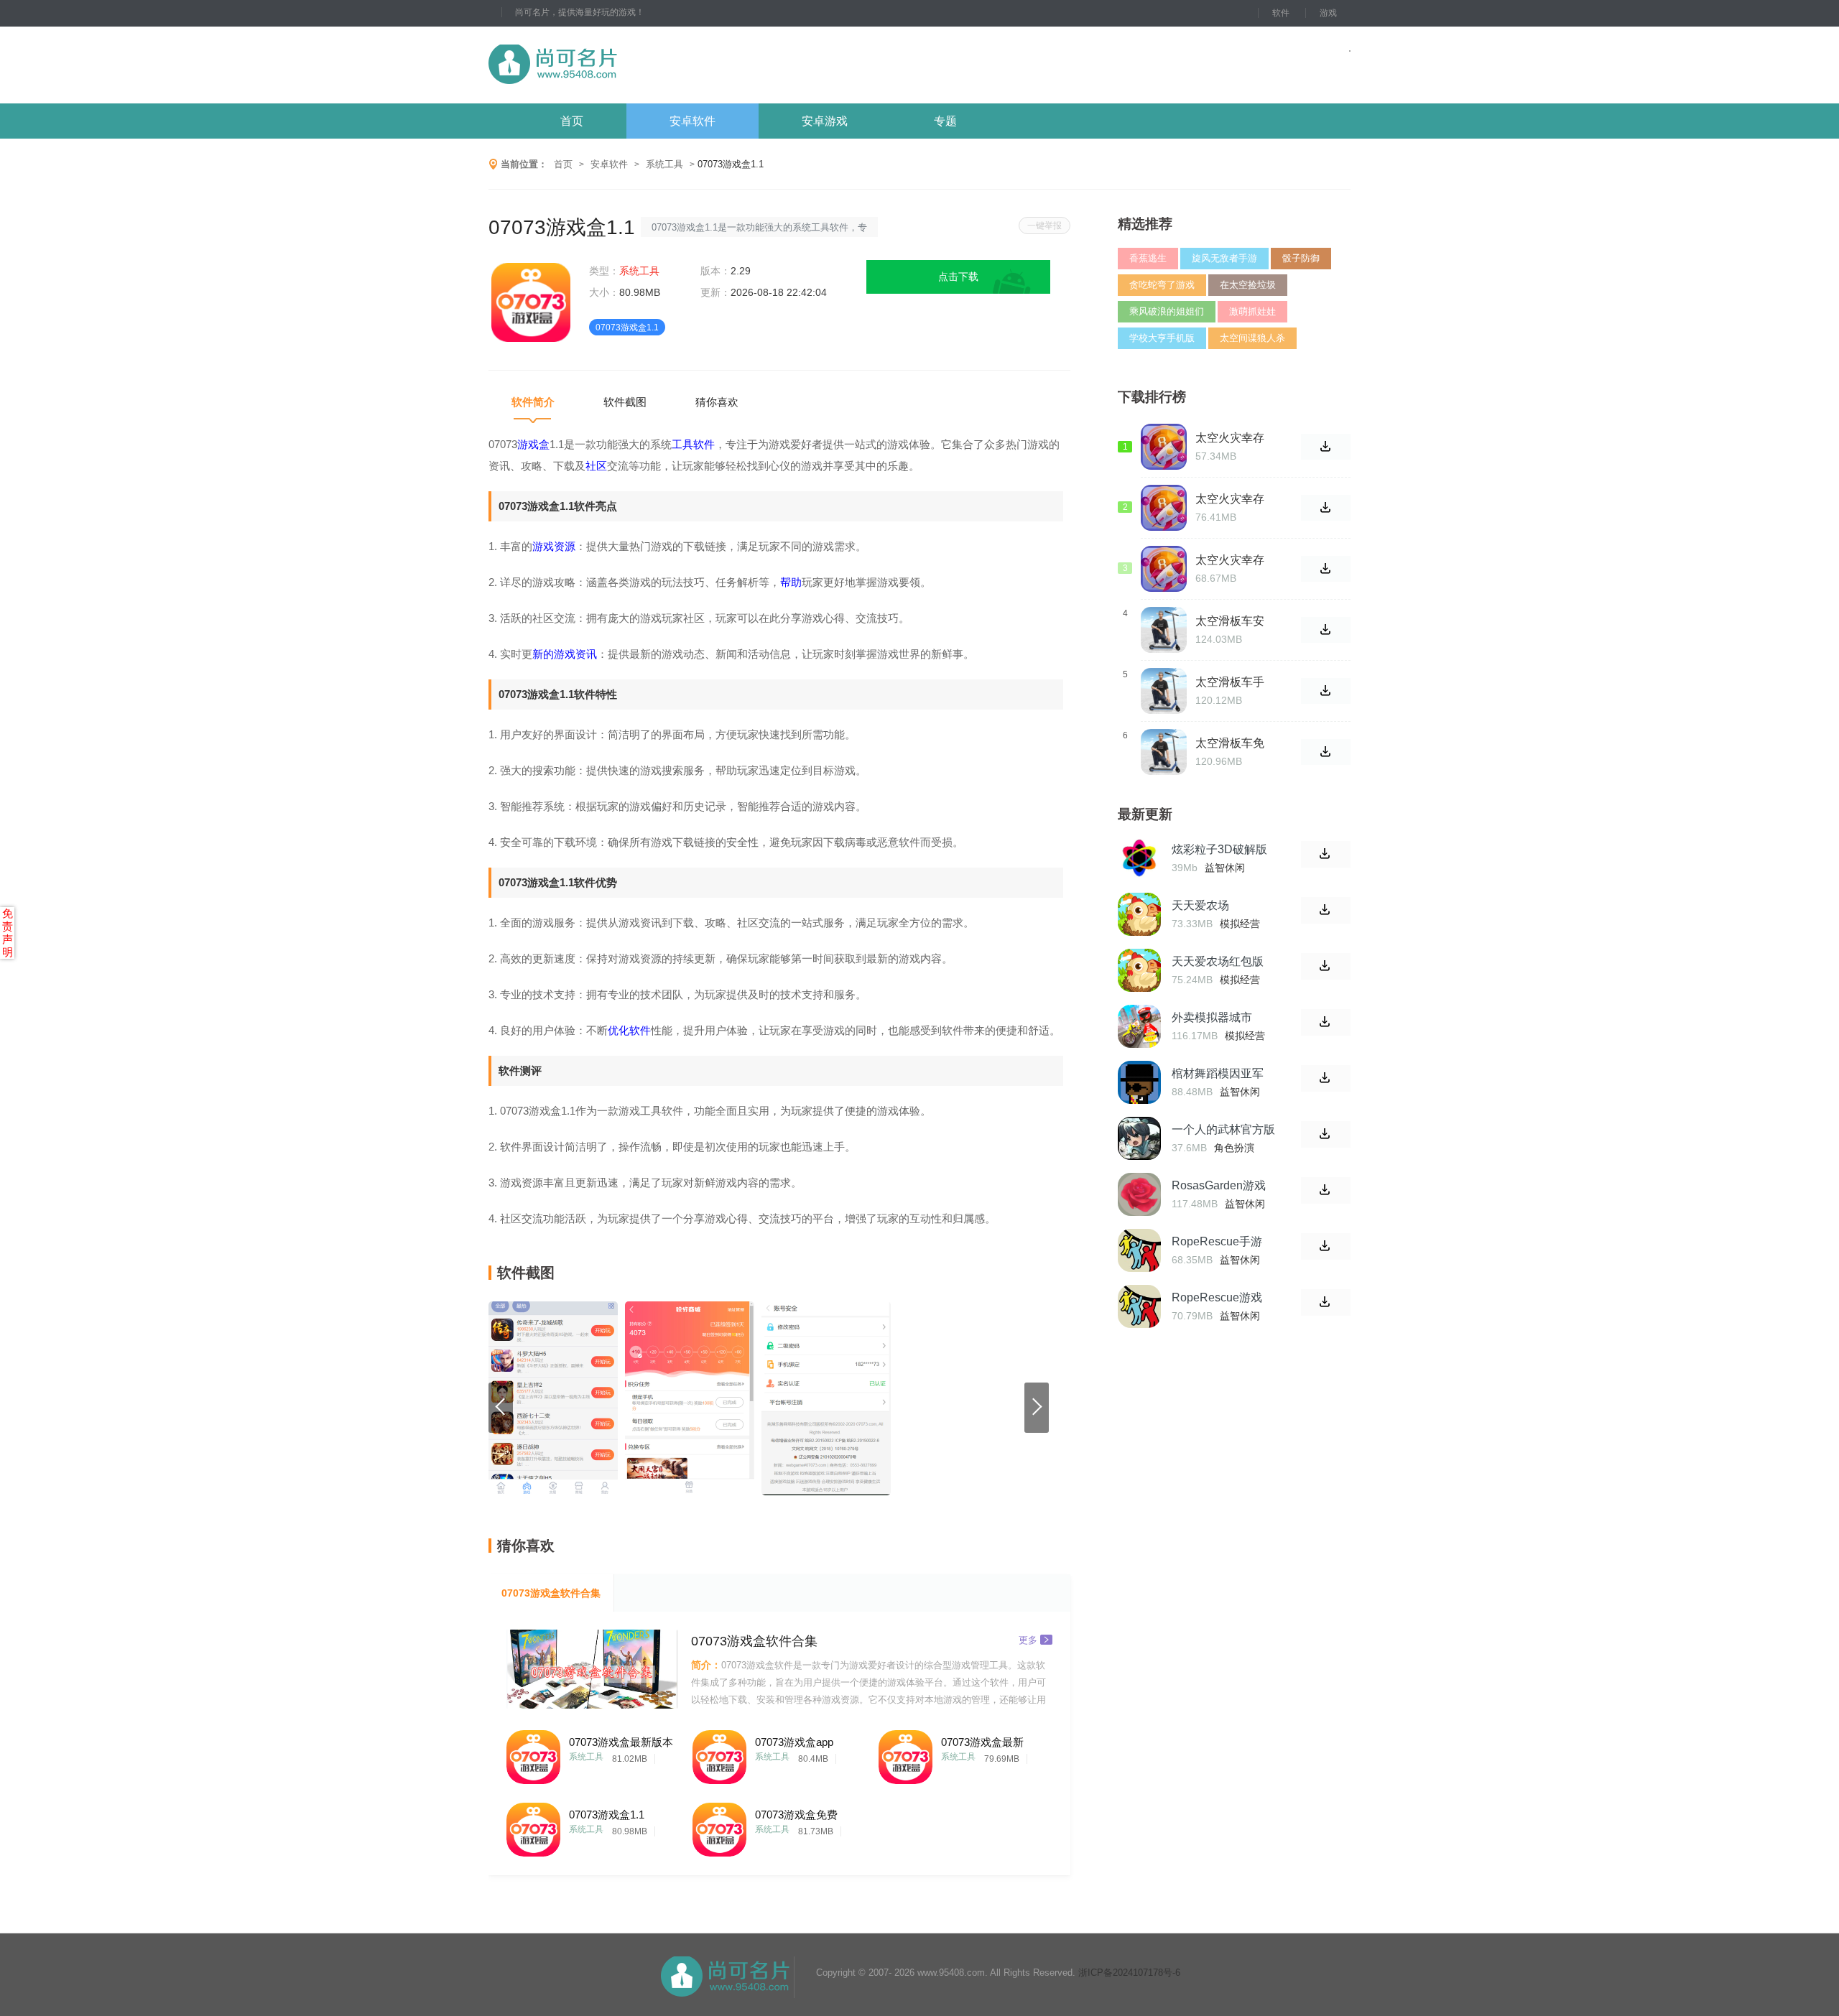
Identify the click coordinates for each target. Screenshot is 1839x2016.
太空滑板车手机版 (1230, 682)
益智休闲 (1225, 868)
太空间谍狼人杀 (1252, 338)
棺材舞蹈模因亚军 (1218, 1073)
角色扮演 (1234, 1148)
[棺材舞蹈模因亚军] (1139, 1082)
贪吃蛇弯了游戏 (1162, 285)
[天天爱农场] (1139, 914)
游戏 (1328, 13)
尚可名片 (631, 65)
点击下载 (958, 277)
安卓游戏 (825, 121)
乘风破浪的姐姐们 (1167, 311)
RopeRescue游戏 (1217, 1297)
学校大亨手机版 (1162, 338)
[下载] (1326, 854)
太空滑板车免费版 (1230, 743)
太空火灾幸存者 (1230, 560)
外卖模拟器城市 (1212, 1017)
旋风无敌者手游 (1224, 258)
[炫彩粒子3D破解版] (1139, 858)
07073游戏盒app (794, 1742)
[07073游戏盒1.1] (533, 1826)
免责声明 (8, 933)
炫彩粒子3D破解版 (1219, 849)
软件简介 (533, 402)
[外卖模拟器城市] (1139, 1026)
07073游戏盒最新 (982, 1742)
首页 (572, 121)
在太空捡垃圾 (1248, 285)
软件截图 (625, 402)
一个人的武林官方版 (1223, 1129)
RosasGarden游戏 (1219, 1185)
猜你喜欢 (717, 402)
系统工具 (664, 164)
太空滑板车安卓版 (1230, 621)
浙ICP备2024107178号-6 (1129, 1973)
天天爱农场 (1200, 905)
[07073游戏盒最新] (905, 1753)
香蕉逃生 (1148, 258)
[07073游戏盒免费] (719, 1826)
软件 (1281, 13)
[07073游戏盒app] (719, 1753)
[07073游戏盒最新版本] (533, 1753)
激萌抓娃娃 (1252, 311)
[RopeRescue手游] (1139, 1250)
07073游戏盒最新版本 (621, 1742)
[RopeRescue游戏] (1139, 1306)
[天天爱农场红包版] (1139, 970)
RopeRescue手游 (1217, 1241)
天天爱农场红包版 (1218, 961)
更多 (1028, 1639)
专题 (945, 121)
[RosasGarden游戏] (1139, 1194)
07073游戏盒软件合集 (551, 1593)
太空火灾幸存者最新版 (1230, 438)
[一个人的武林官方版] (1139, 1138)
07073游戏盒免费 (796, 1815)
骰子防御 (1301, 258)
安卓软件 (692, 121)
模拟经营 (1240, 924)
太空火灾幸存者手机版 (1230, 499)
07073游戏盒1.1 (607, 1815)
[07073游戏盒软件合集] (592, 1669)
